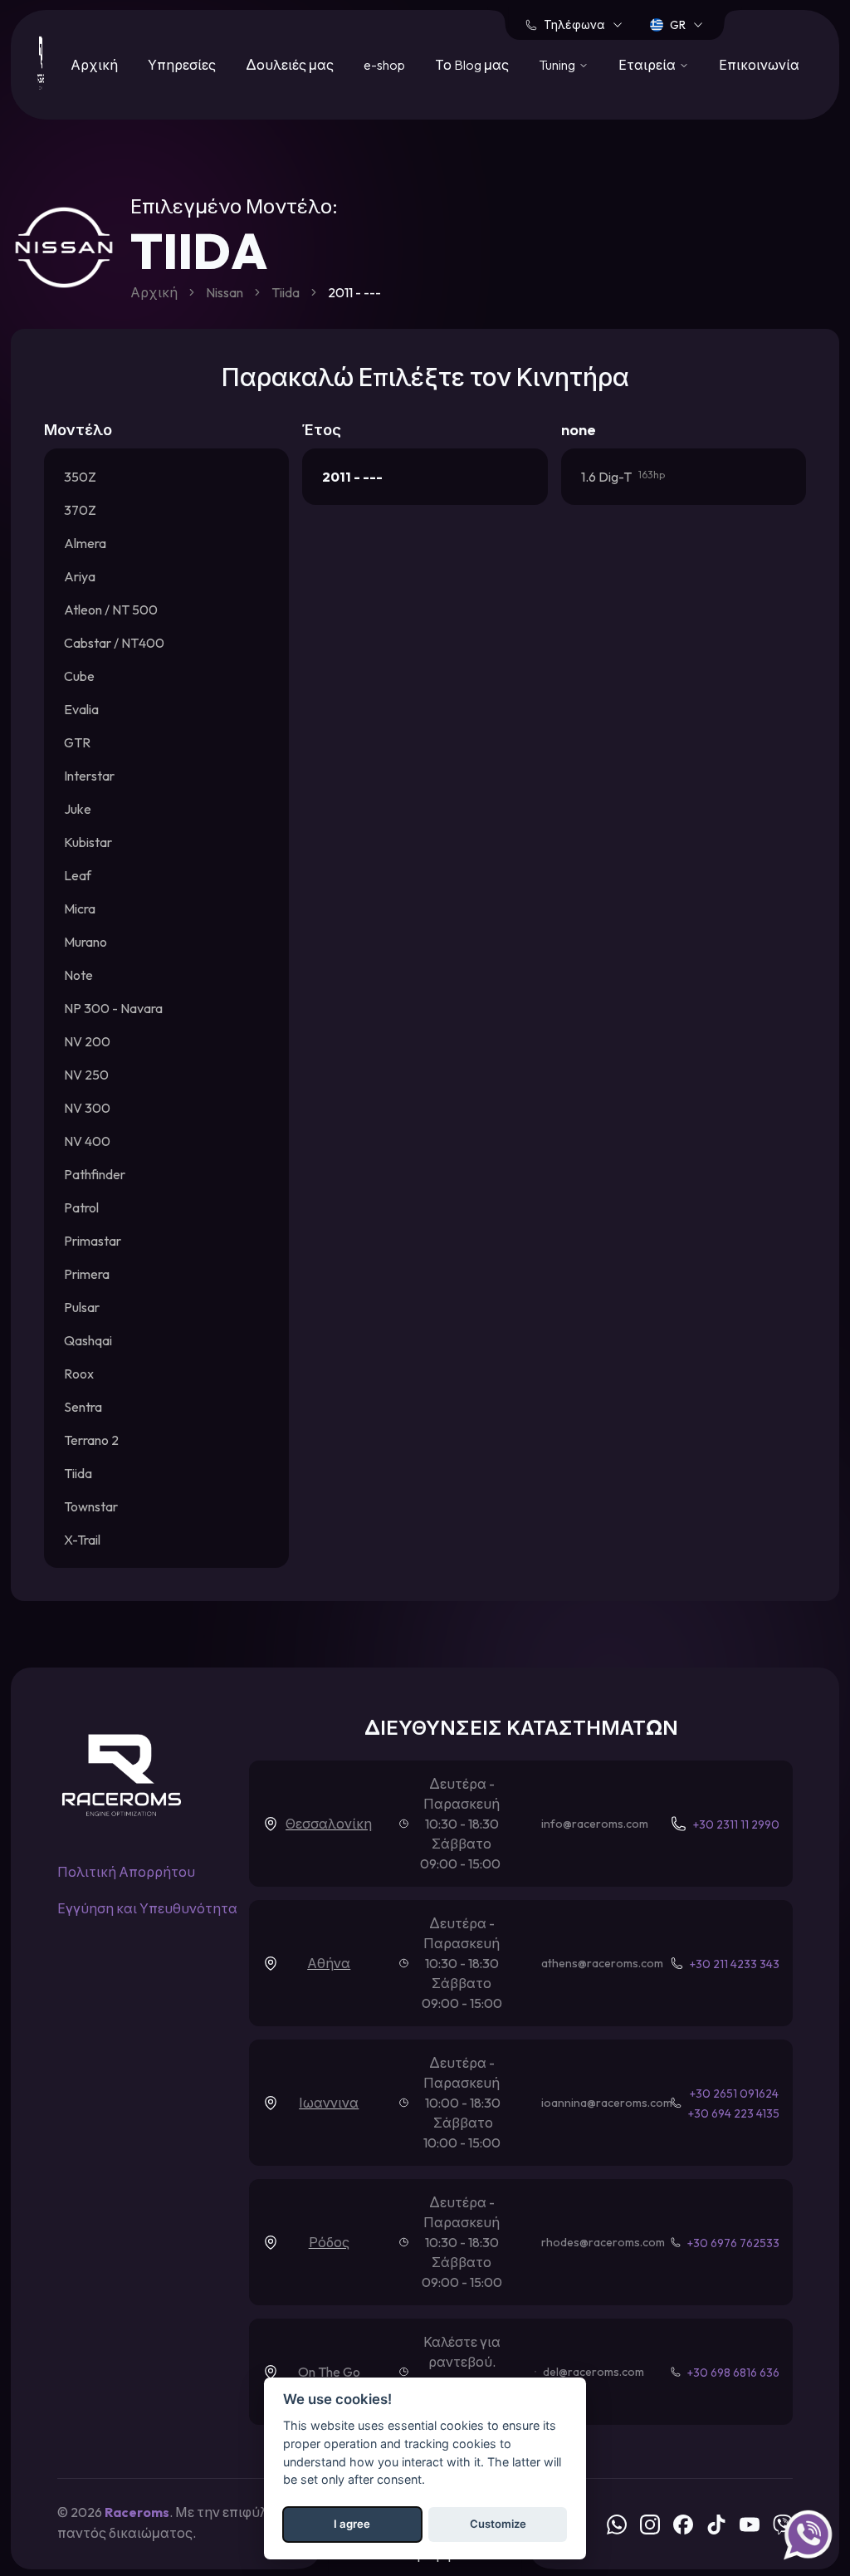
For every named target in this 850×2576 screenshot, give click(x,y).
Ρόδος (329, 2242)
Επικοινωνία (759, 65)
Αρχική (94, 65)
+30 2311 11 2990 (736, 1824)
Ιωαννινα (329, 2103)
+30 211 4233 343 (735, 1964)
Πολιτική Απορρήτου (126, 1872)
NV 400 (87, 1141)
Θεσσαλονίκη (329, 1824)
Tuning (557, 65)
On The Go (329, 2372)
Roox (79, 1374)
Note (78, 975)
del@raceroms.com (594, 2372)
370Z (80, 510)
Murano (85, 942)
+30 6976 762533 (733, 2243)
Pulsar (82, 1307)
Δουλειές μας (290, 65)
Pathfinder (95, 1174)
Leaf (78, 875)
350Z (80, 477)
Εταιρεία (647, 65)
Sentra (83, 1407)
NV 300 (87, 1108)
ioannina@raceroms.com (607, 2103)
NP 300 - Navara (113, 1008)
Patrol (81, 1207)
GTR (77, 742)
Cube (79, 676)
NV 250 (86, 1075)
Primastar (93, 1241)
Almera (85, 543)
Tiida (286, 292)
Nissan (225, 292)
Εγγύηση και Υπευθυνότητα (147, 1908)
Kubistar (88, 842)
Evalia (81, 709)
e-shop (384, 65)
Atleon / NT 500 (111, 610)
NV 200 (87, 1041)
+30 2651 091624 (734, 2094)
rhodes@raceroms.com (603, 2242)
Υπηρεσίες (182, 65)
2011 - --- (352, 477)
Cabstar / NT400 (114, 643)
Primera (87, 1274)
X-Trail (82, 1540)
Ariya (80, 576)
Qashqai (88, 1340)
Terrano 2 (91, 1440)
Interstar (89, 776)
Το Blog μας (472, 65)
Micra (80, 908)
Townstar (91, 1506)
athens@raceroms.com (602, 1963)
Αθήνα (329, 1963)
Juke (78, 809)
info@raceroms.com (595, 1824)
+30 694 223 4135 (734, 2113)
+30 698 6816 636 (733, 2373)
